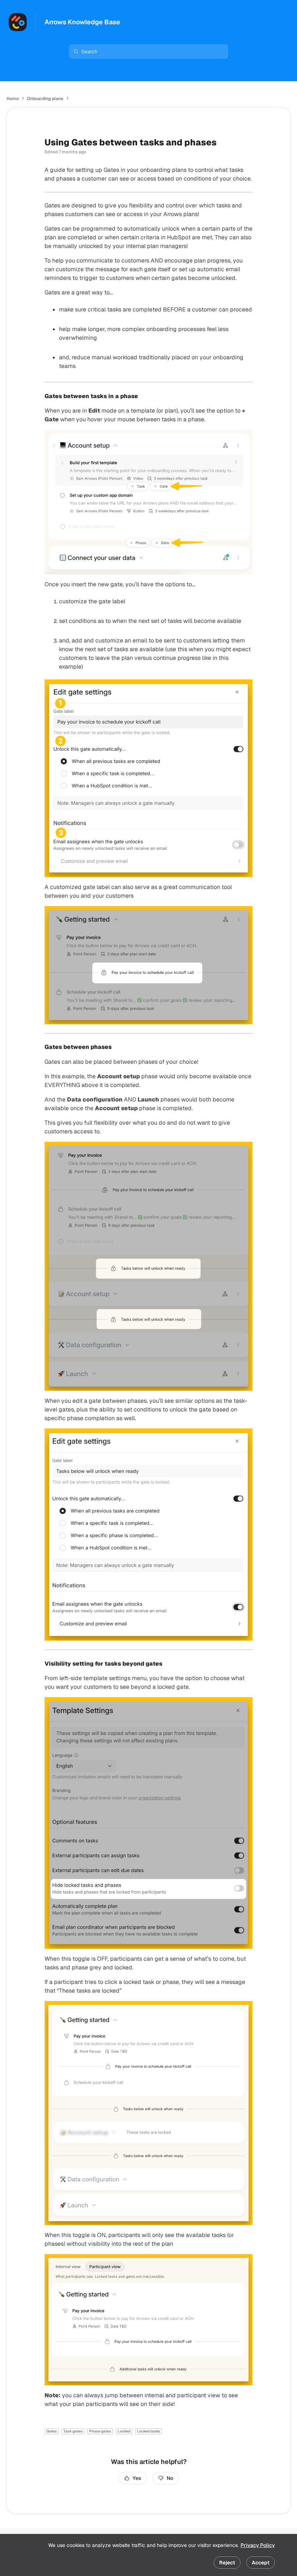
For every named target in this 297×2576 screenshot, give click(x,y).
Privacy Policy (258, 2545)
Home (13, 99)
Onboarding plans (45, 99)
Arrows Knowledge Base (82, 22)
